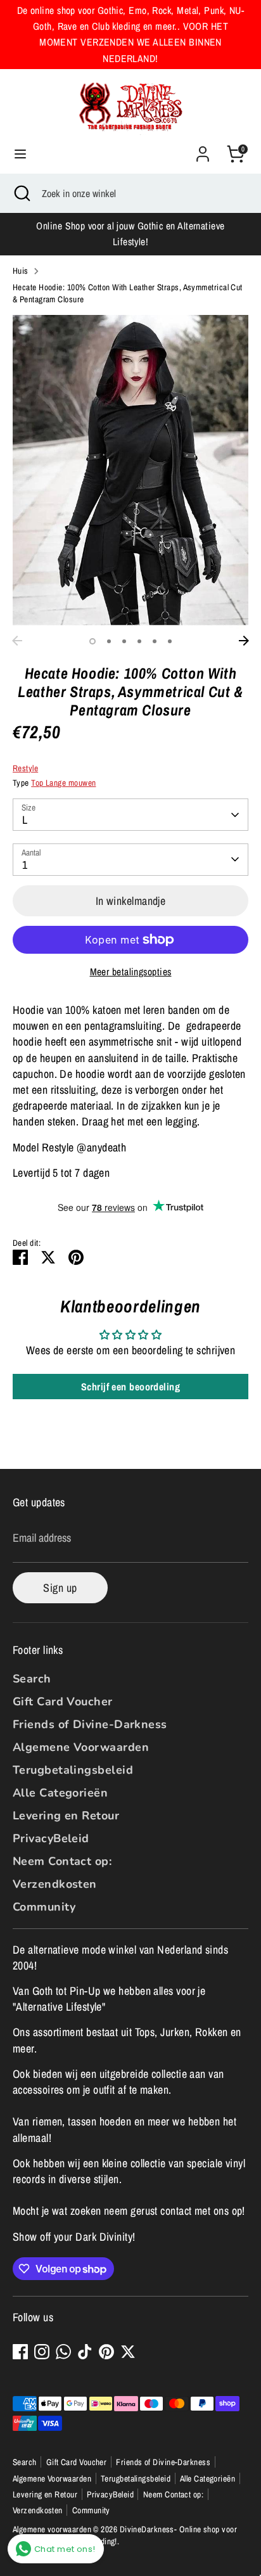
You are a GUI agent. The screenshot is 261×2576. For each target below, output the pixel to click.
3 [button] (124, 641)
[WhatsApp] (63, 2352)
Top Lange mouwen (63, 783)
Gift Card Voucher (63, 1701)
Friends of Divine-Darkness (90, 1724)
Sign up (60, 1588)
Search (32, 1679)
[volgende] (244, 641)
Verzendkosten (55, 1884)
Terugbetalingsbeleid (73, 1770)
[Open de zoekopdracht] (21, 193)
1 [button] (92, 641)
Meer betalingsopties (131, 972)
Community (44, 1907)
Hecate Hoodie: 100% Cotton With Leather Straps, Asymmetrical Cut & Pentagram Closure (128, 293)
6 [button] (170, 641)
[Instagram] (42, 2352)
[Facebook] (20, 2352)
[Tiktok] (85, 2352)
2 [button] (109, 641)
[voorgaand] (17, 641)
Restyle (25, 768)
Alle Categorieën (60, 1793)
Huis (21, 271)
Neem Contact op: (62, 1861)
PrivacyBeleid (51, 1838)
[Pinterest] (106, 2352)
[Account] (203, 149)
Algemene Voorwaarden (81, 1747)
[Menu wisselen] (20, 154)
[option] (130, 472)
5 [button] (155, 641)
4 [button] (139, 641)
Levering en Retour (66, 1816)
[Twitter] (128, 2352)
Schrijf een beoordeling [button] (130, 1387)
